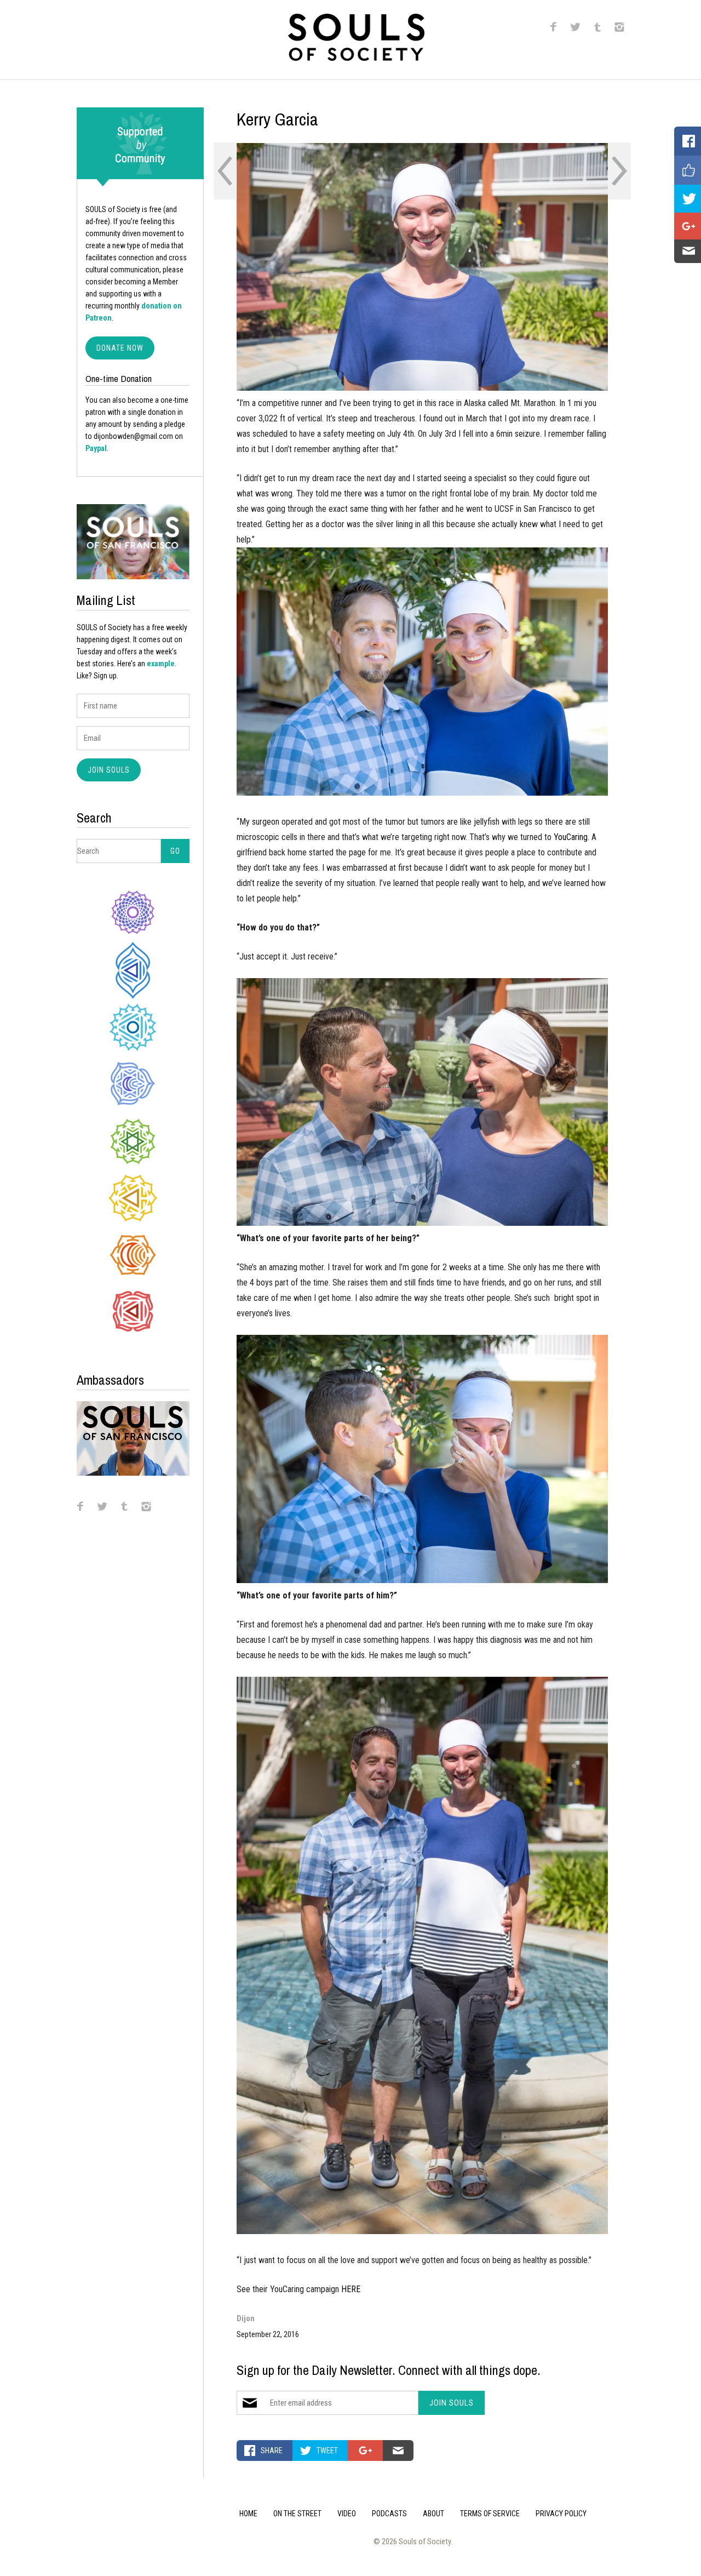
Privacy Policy (561, 2514)
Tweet (327, 2451)
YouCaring (571, 837)
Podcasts (389, 2514)
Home (248, 2514)
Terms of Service (490, 2514)
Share (272, 2451)
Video (347, 2514)
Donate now (120, 348)
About (433, 2514)
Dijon (246, 2318)
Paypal (96, 448)
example (161, 664)
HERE (351, 2289)
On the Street (297, 2514)
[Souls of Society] (356, 57)
